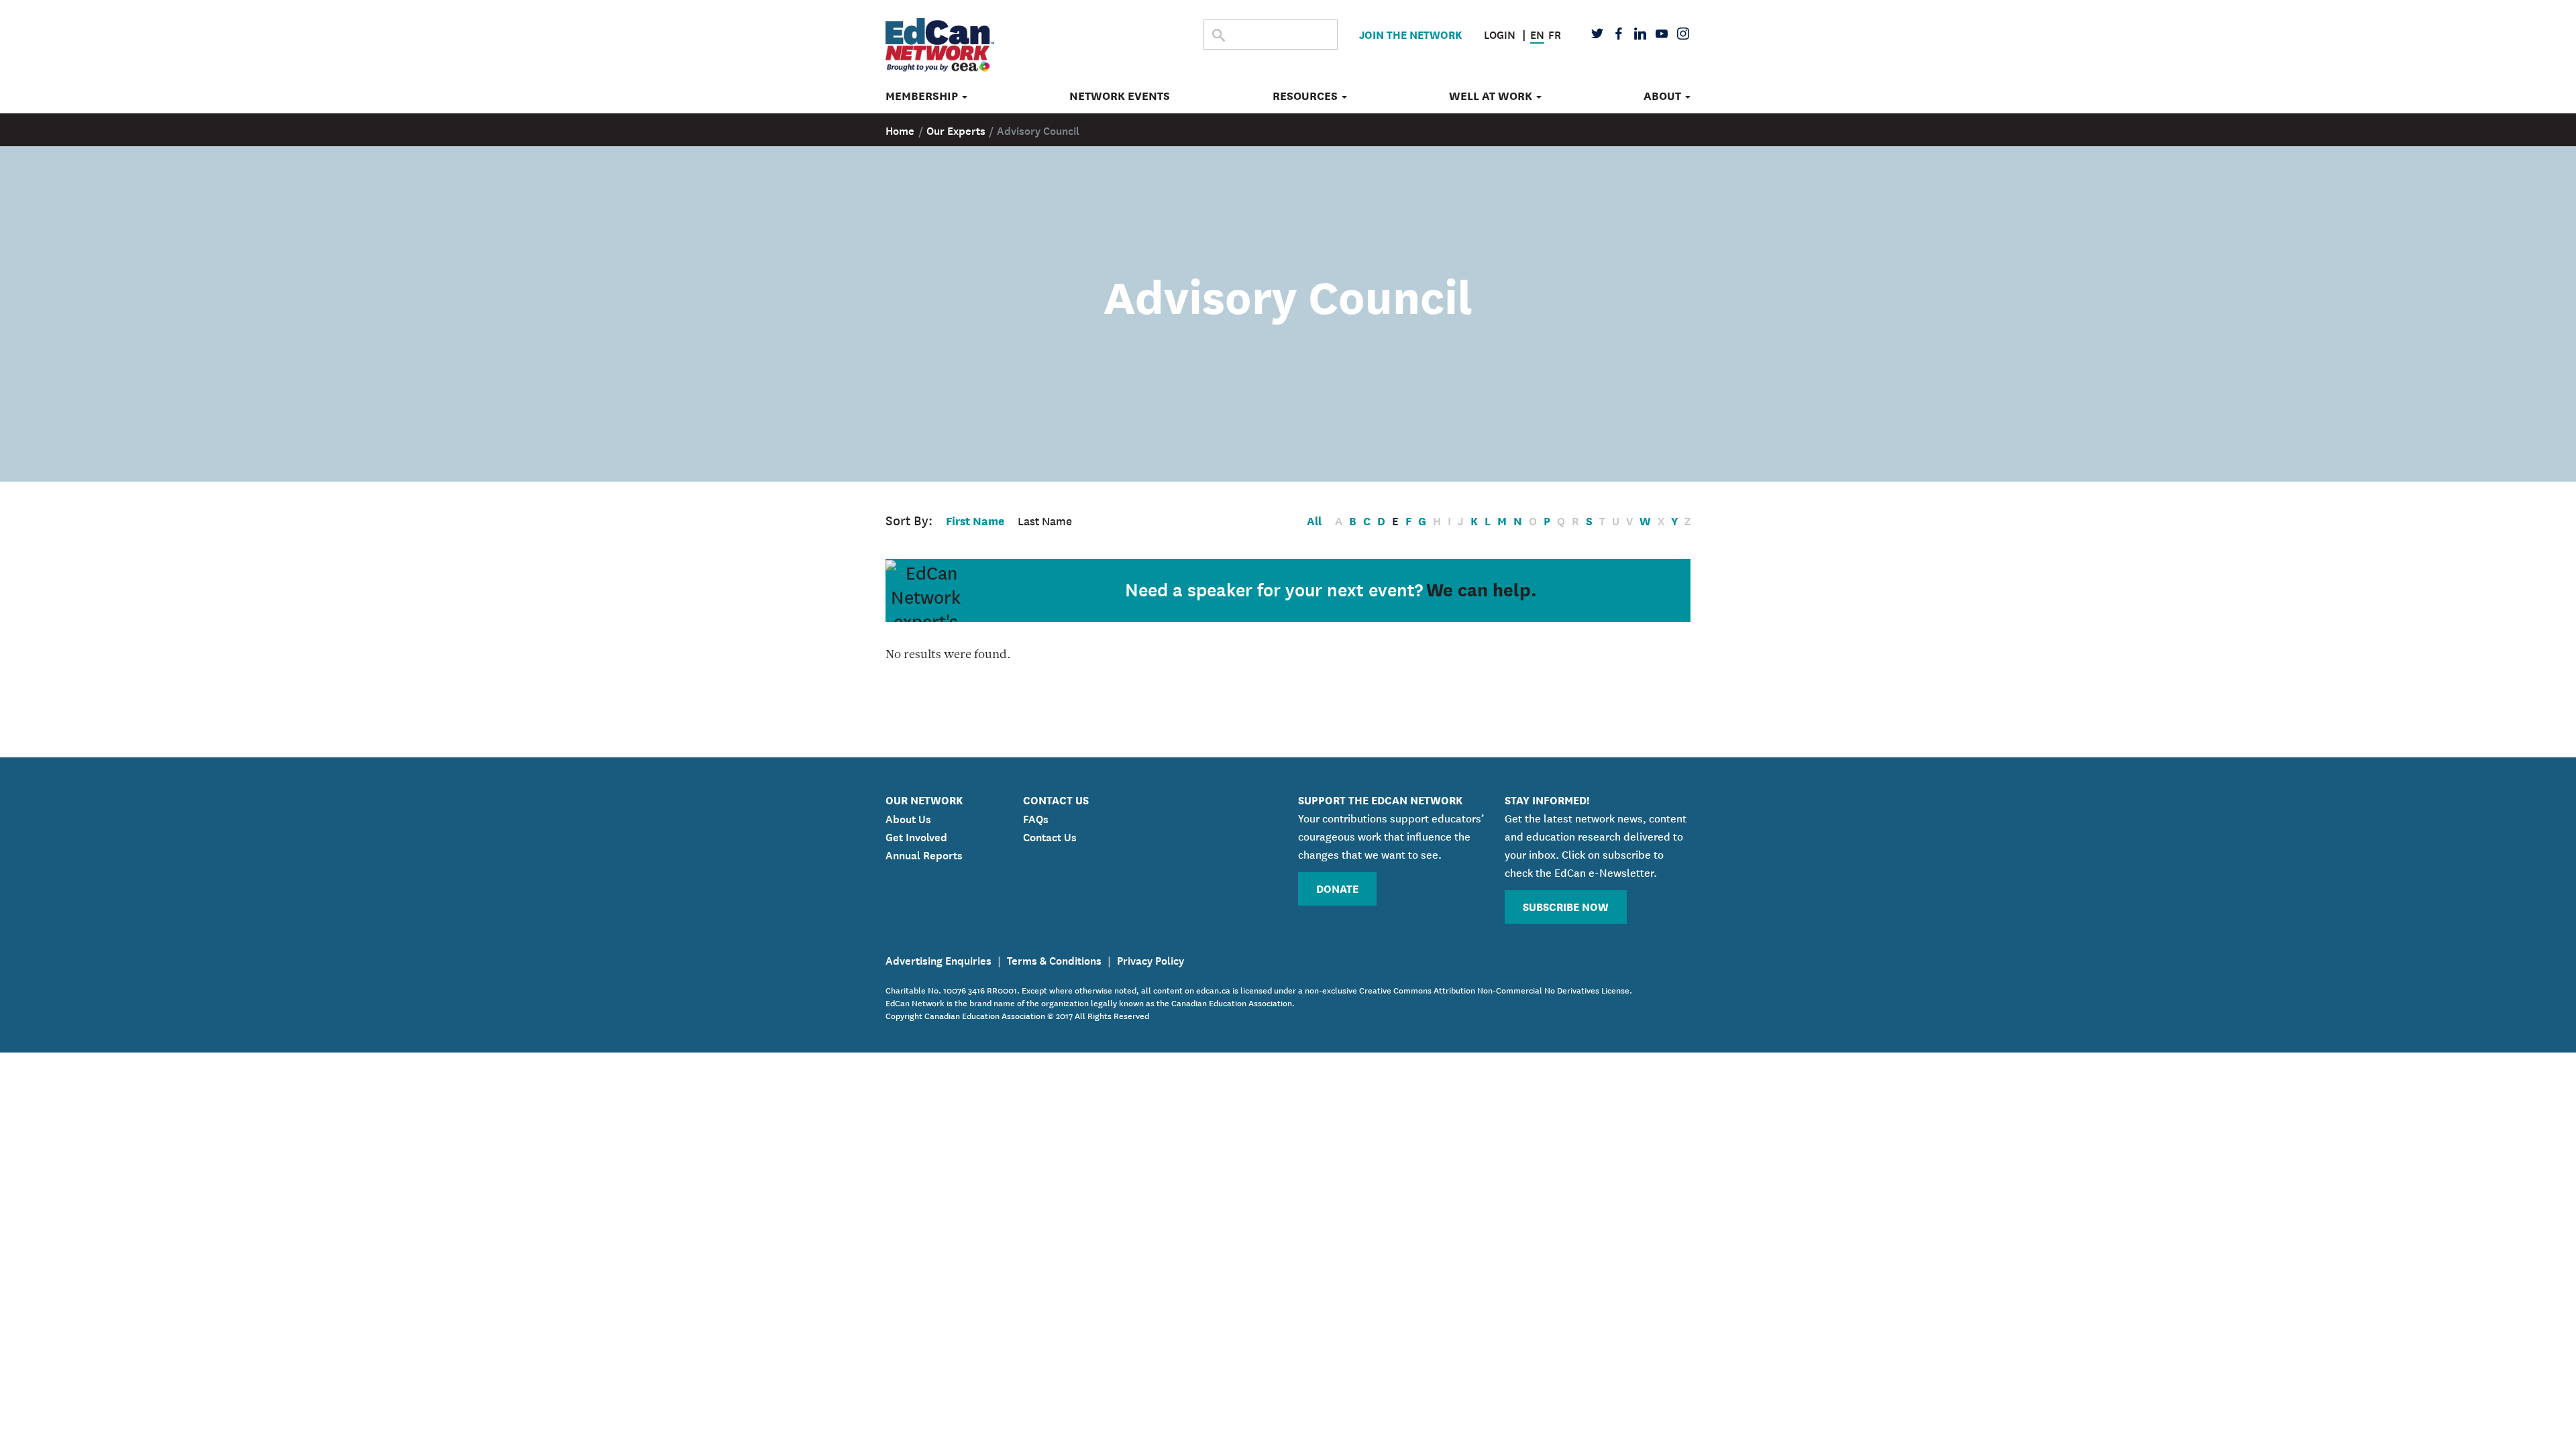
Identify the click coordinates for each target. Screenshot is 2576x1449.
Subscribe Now (1566, 906)
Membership (923, 96)
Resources (1306, 96)
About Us (908, 818)
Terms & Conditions (1054, 959)
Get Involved (916, 836)
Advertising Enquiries (938, 959)
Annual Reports (924, 854)
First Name (975, 520)
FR (1555, 34)
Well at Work (1492, 96)
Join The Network (1410, 34)
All (1314, 520)
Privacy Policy (1150, 959)
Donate (1337, 888)
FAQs (1036, 818)
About (1664, 96)
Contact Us (1050, 836)
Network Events (1120, 96)
